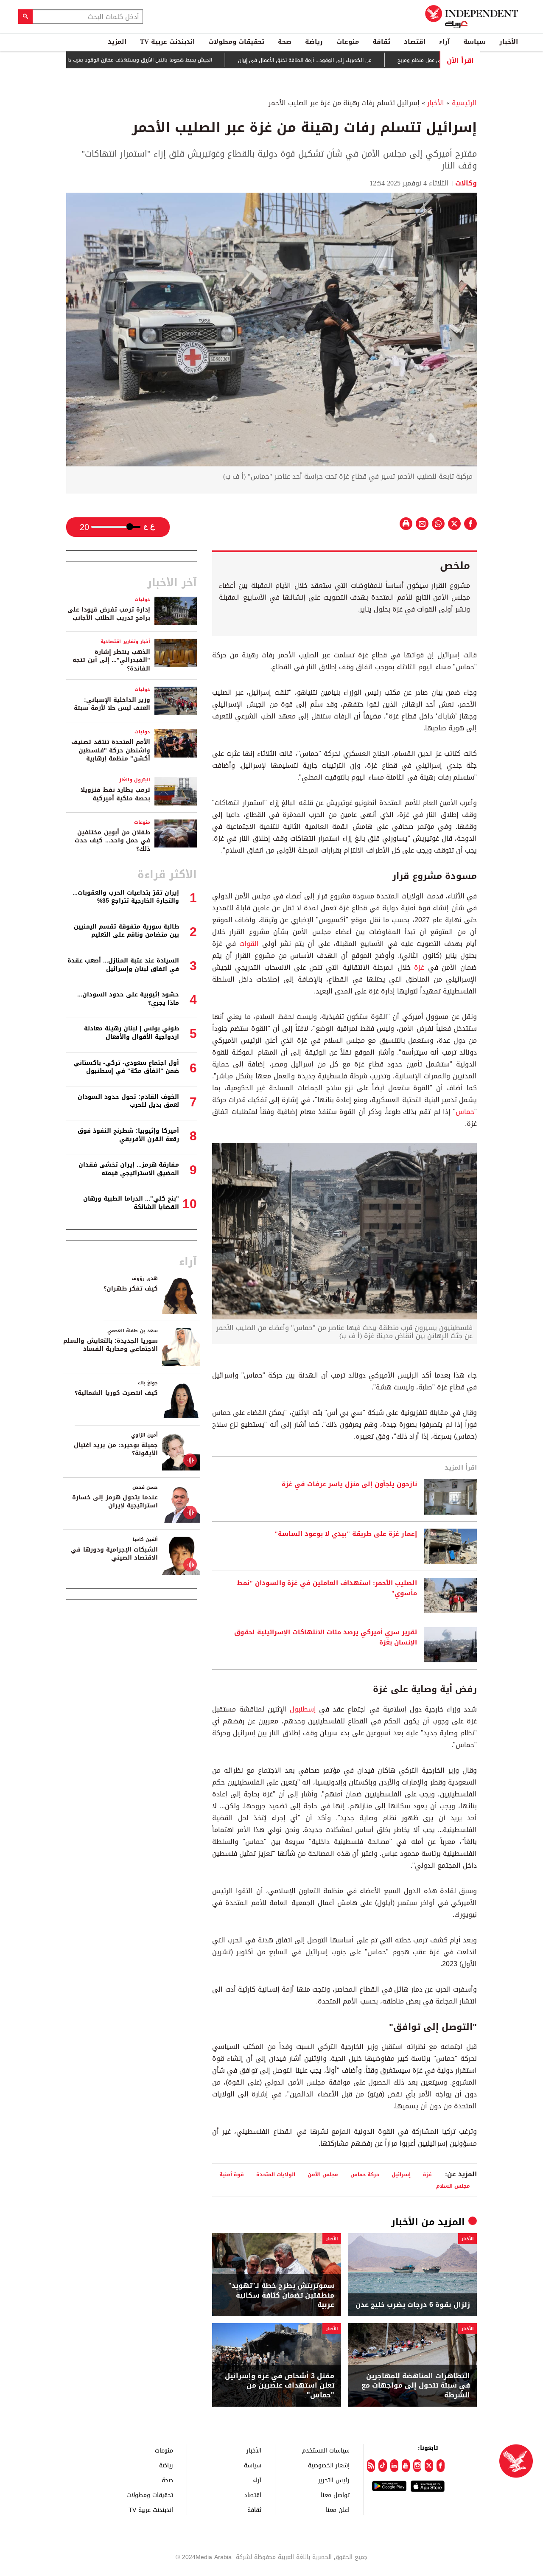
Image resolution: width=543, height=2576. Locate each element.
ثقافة (381, 42)
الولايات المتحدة (276, 2174)
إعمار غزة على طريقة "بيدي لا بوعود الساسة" (346, 1534)
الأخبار (509, 42)
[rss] (371, 2466)
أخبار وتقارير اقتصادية (125, 641)
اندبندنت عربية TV (167, 42)
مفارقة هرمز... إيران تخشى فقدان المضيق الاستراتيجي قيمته (129, 1169)
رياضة (314, 42)
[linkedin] (394, 2466)
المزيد (117, 42)
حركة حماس (365, 2174)
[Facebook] (441, 2466)
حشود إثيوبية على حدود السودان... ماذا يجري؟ (128, 999)
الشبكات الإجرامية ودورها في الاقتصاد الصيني (114, 1554)
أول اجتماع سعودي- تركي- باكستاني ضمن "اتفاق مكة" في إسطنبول (126, 1067)
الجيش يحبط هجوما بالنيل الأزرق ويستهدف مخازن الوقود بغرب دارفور (188, 60)
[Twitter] (429, 2466)
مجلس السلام (453, 2186)
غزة (419, 967)
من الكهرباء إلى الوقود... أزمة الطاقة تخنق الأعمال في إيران (357, 60)
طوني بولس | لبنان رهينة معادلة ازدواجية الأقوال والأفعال (132, 1033)
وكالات (466, 183)
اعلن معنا (338, 2510)
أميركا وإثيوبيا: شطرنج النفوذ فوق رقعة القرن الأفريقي (128, 1135)
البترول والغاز (135, 780)
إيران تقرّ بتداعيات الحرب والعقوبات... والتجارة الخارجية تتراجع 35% (126, 897)
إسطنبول (303, 1709)
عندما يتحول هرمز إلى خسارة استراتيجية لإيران (115, 1502)
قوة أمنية (232, 2174)
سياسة (474, 42)
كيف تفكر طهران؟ (131, 1289)
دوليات (142, 599)
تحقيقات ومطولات (236, 42)
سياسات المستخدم (326, 2450)
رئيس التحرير (334, 2480)
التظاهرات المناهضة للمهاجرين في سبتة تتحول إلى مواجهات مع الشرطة (416, 2386)
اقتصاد (415, 42)
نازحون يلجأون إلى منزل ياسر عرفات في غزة (349, 1484)
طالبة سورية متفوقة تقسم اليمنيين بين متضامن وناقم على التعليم (126, 931)
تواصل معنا (335, 2495)
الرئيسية (464, 103)
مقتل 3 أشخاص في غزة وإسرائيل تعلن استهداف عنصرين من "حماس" (280, 2386)
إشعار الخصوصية (329, 2465)
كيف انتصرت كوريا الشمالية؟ (116, 1393)
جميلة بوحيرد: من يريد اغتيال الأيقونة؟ (116, 1449)
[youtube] (406, 2466)
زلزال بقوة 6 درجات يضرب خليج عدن (413, 2305)
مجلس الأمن (323, 2174)
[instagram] (417, 2466)
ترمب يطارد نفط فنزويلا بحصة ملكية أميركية (115, 794)
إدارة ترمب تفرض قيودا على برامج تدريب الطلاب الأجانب (109, 614)
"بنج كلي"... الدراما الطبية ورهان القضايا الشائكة (131, 1203)
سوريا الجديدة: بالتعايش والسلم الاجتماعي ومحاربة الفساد (111, 1345)
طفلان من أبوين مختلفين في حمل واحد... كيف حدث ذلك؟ (112, 841)
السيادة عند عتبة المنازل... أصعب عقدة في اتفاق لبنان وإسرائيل (123, 965)
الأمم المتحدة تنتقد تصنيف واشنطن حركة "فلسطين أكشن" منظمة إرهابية (111, 750)
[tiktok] (382, 2466)
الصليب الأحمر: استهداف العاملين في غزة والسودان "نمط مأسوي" (327, 1588)
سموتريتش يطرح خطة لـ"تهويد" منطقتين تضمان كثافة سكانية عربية (281, 2295)
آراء (444, 42)
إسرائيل (401, 2174)
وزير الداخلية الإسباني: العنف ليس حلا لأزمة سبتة (112, 704)
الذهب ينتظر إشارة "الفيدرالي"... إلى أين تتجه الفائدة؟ (111, 660)
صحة (285, 42)
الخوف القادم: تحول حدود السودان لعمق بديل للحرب (128, 1101)
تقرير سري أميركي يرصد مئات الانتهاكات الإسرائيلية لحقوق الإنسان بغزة (326, 1638)
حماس (465, 1112)
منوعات (348, 42)
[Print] (406, 524)
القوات (249, 944)
